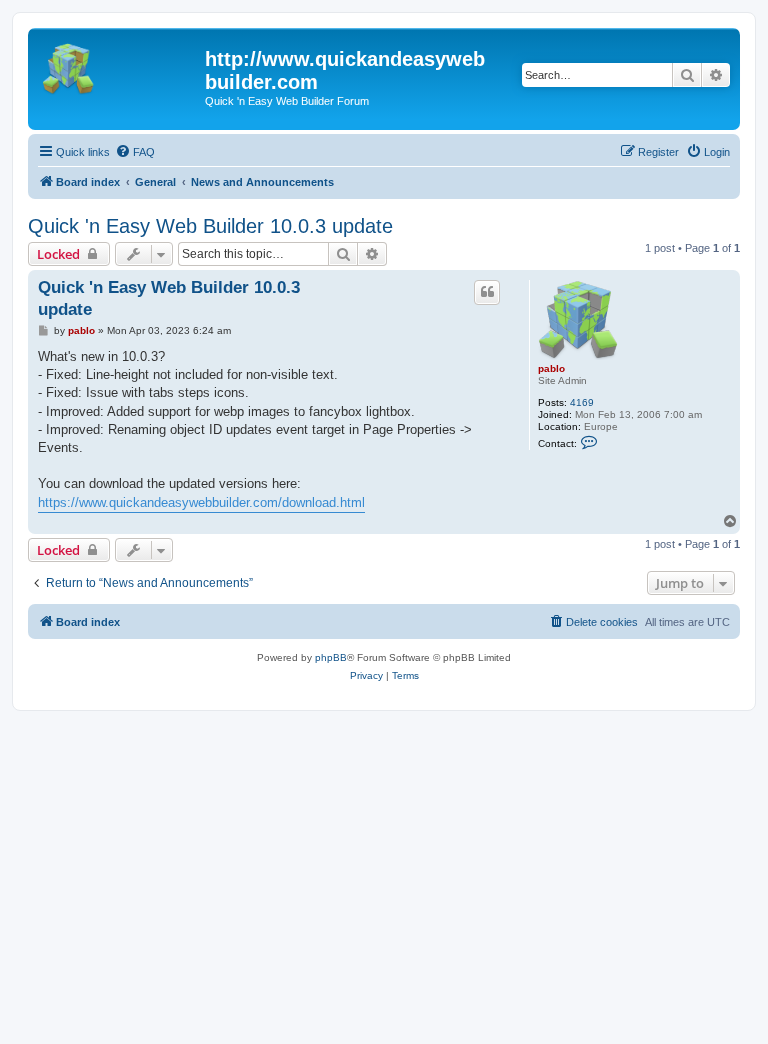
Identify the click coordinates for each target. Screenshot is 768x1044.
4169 (582, 402)
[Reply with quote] (487, 292)
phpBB (331, 657)
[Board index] (119, 65)
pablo (551, 368)
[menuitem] (135, 152)
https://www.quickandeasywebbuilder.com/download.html (201, 502)
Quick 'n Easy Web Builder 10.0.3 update (210, 226)
